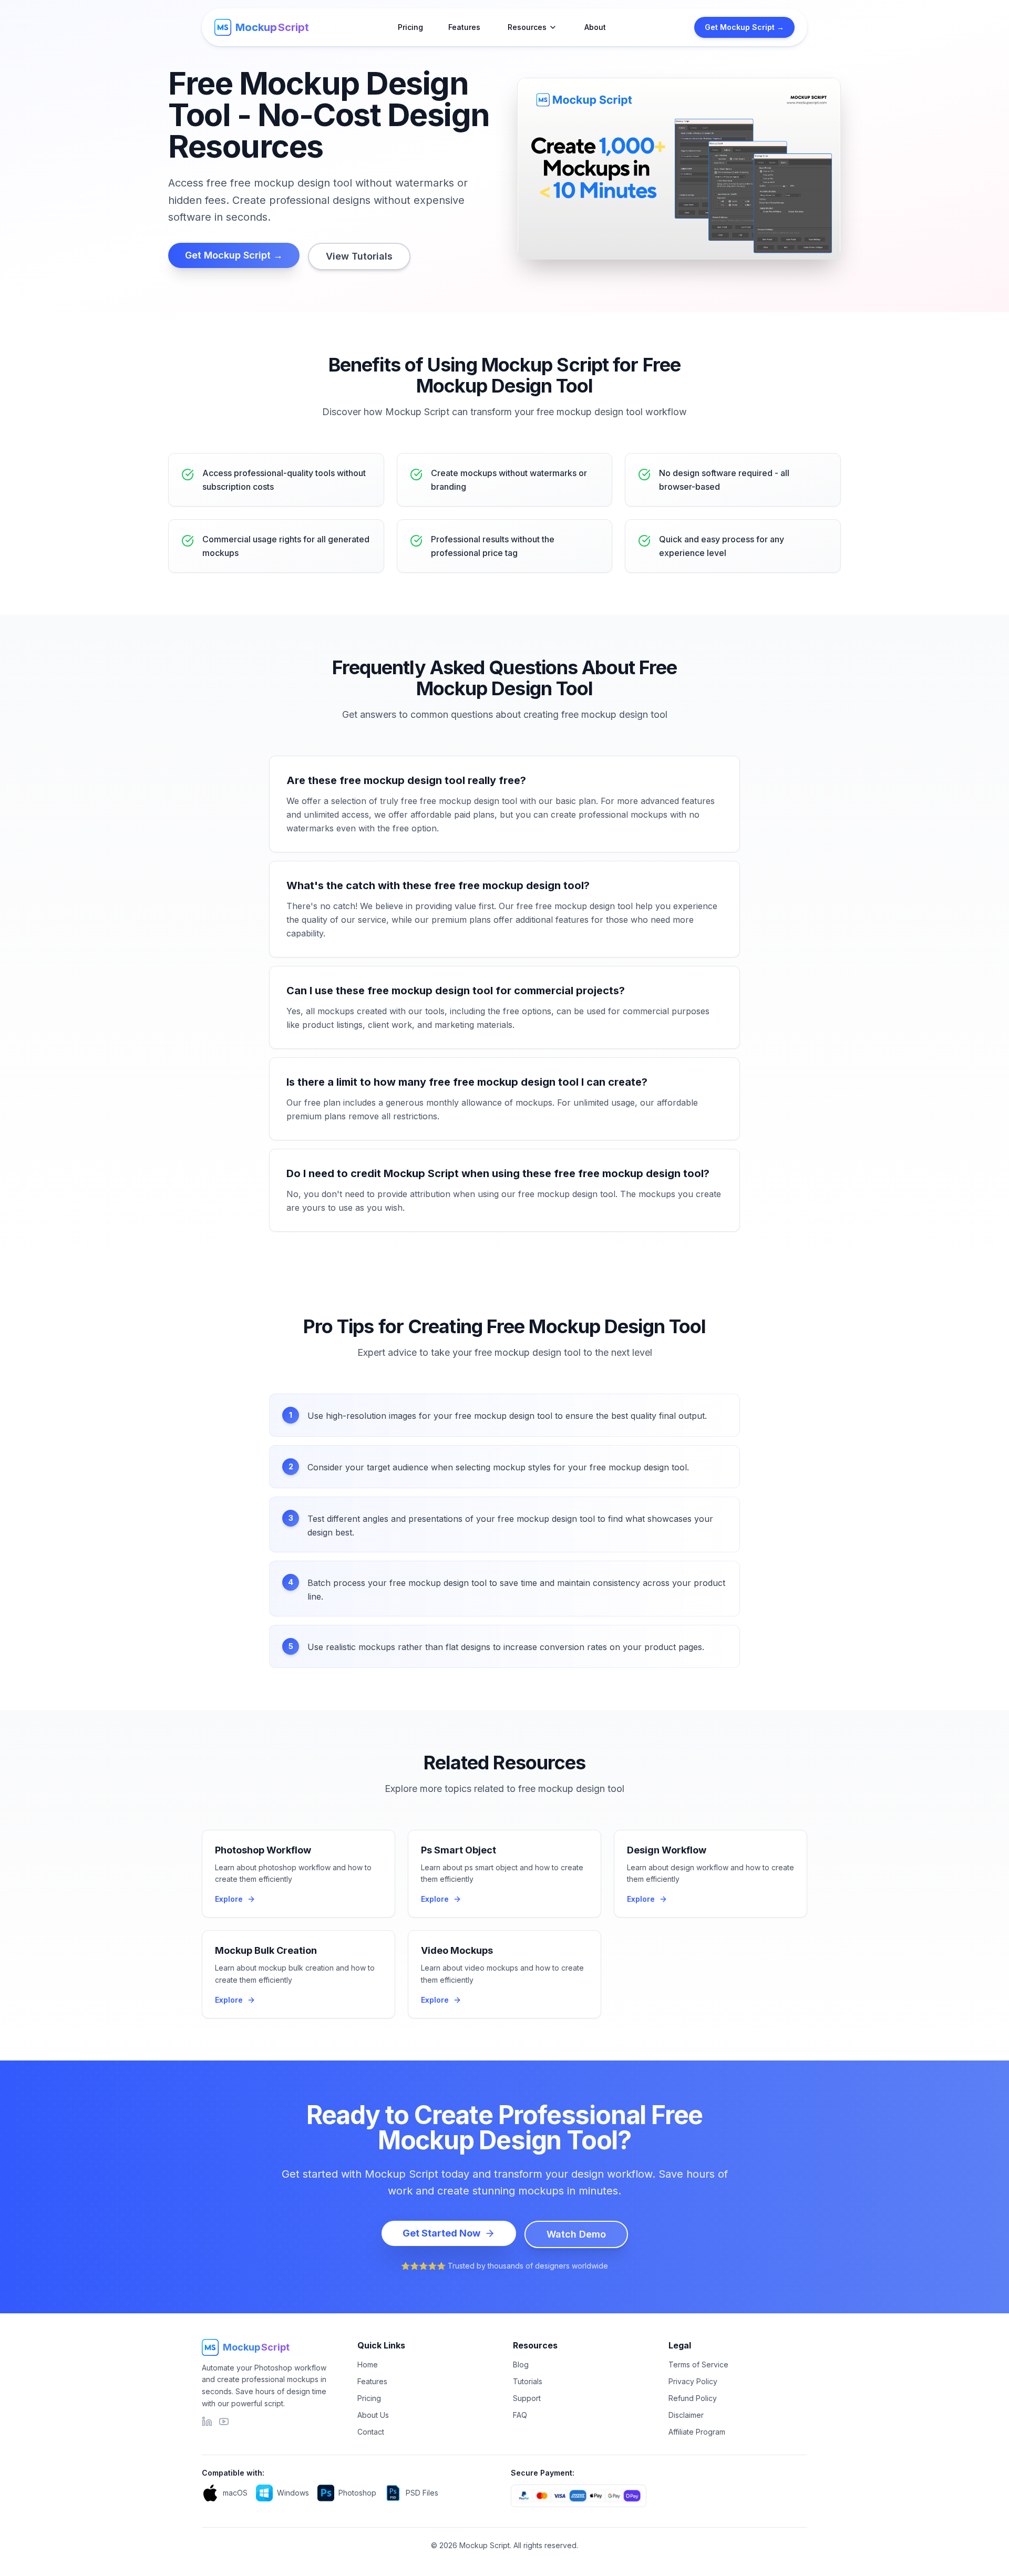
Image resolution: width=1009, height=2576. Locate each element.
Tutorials (528, 2381)
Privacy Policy (693, 2381)
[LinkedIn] (207, 2422)
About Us (373, 2415)
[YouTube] (224, 2422)
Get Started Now (441, 2233)
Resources (527, 27)
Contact (371, 2432)
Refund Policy (693, 2398)
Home (368, 2364)
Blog (521, 2364)
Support (527, 2398)
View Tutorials (359, 256)
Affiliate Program (697, 2432)
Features (464, 27)
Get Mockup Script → (744, 27)
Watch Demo (576, 2234)
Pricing (410, 27)
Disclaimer (686, 2415)
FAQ (520, 2415)
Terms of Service (698, 2364)
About (595, 27)
